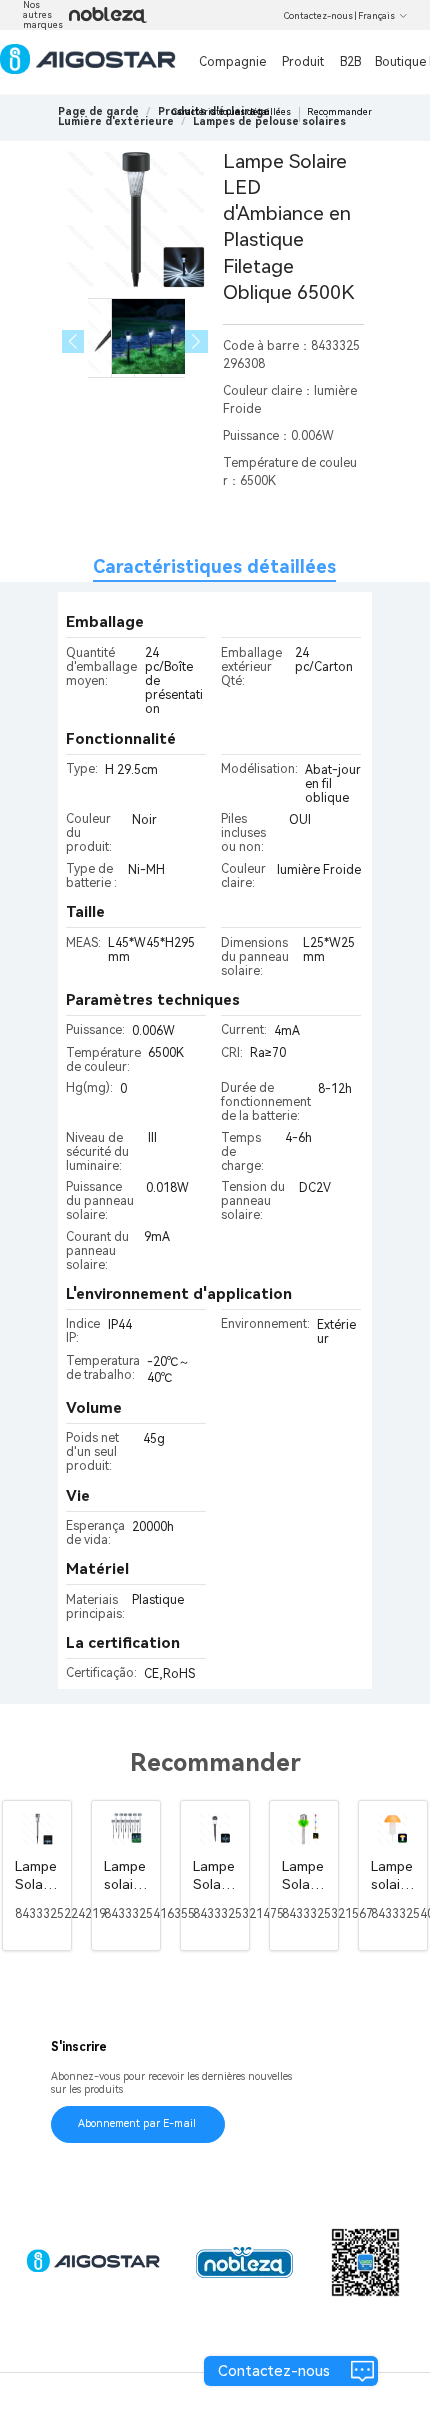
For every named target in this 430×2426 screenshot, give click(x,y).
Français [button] (376, 16)
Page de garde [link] (98, 111)
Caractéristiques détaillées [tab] (214, 566)
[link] (116, 121)
